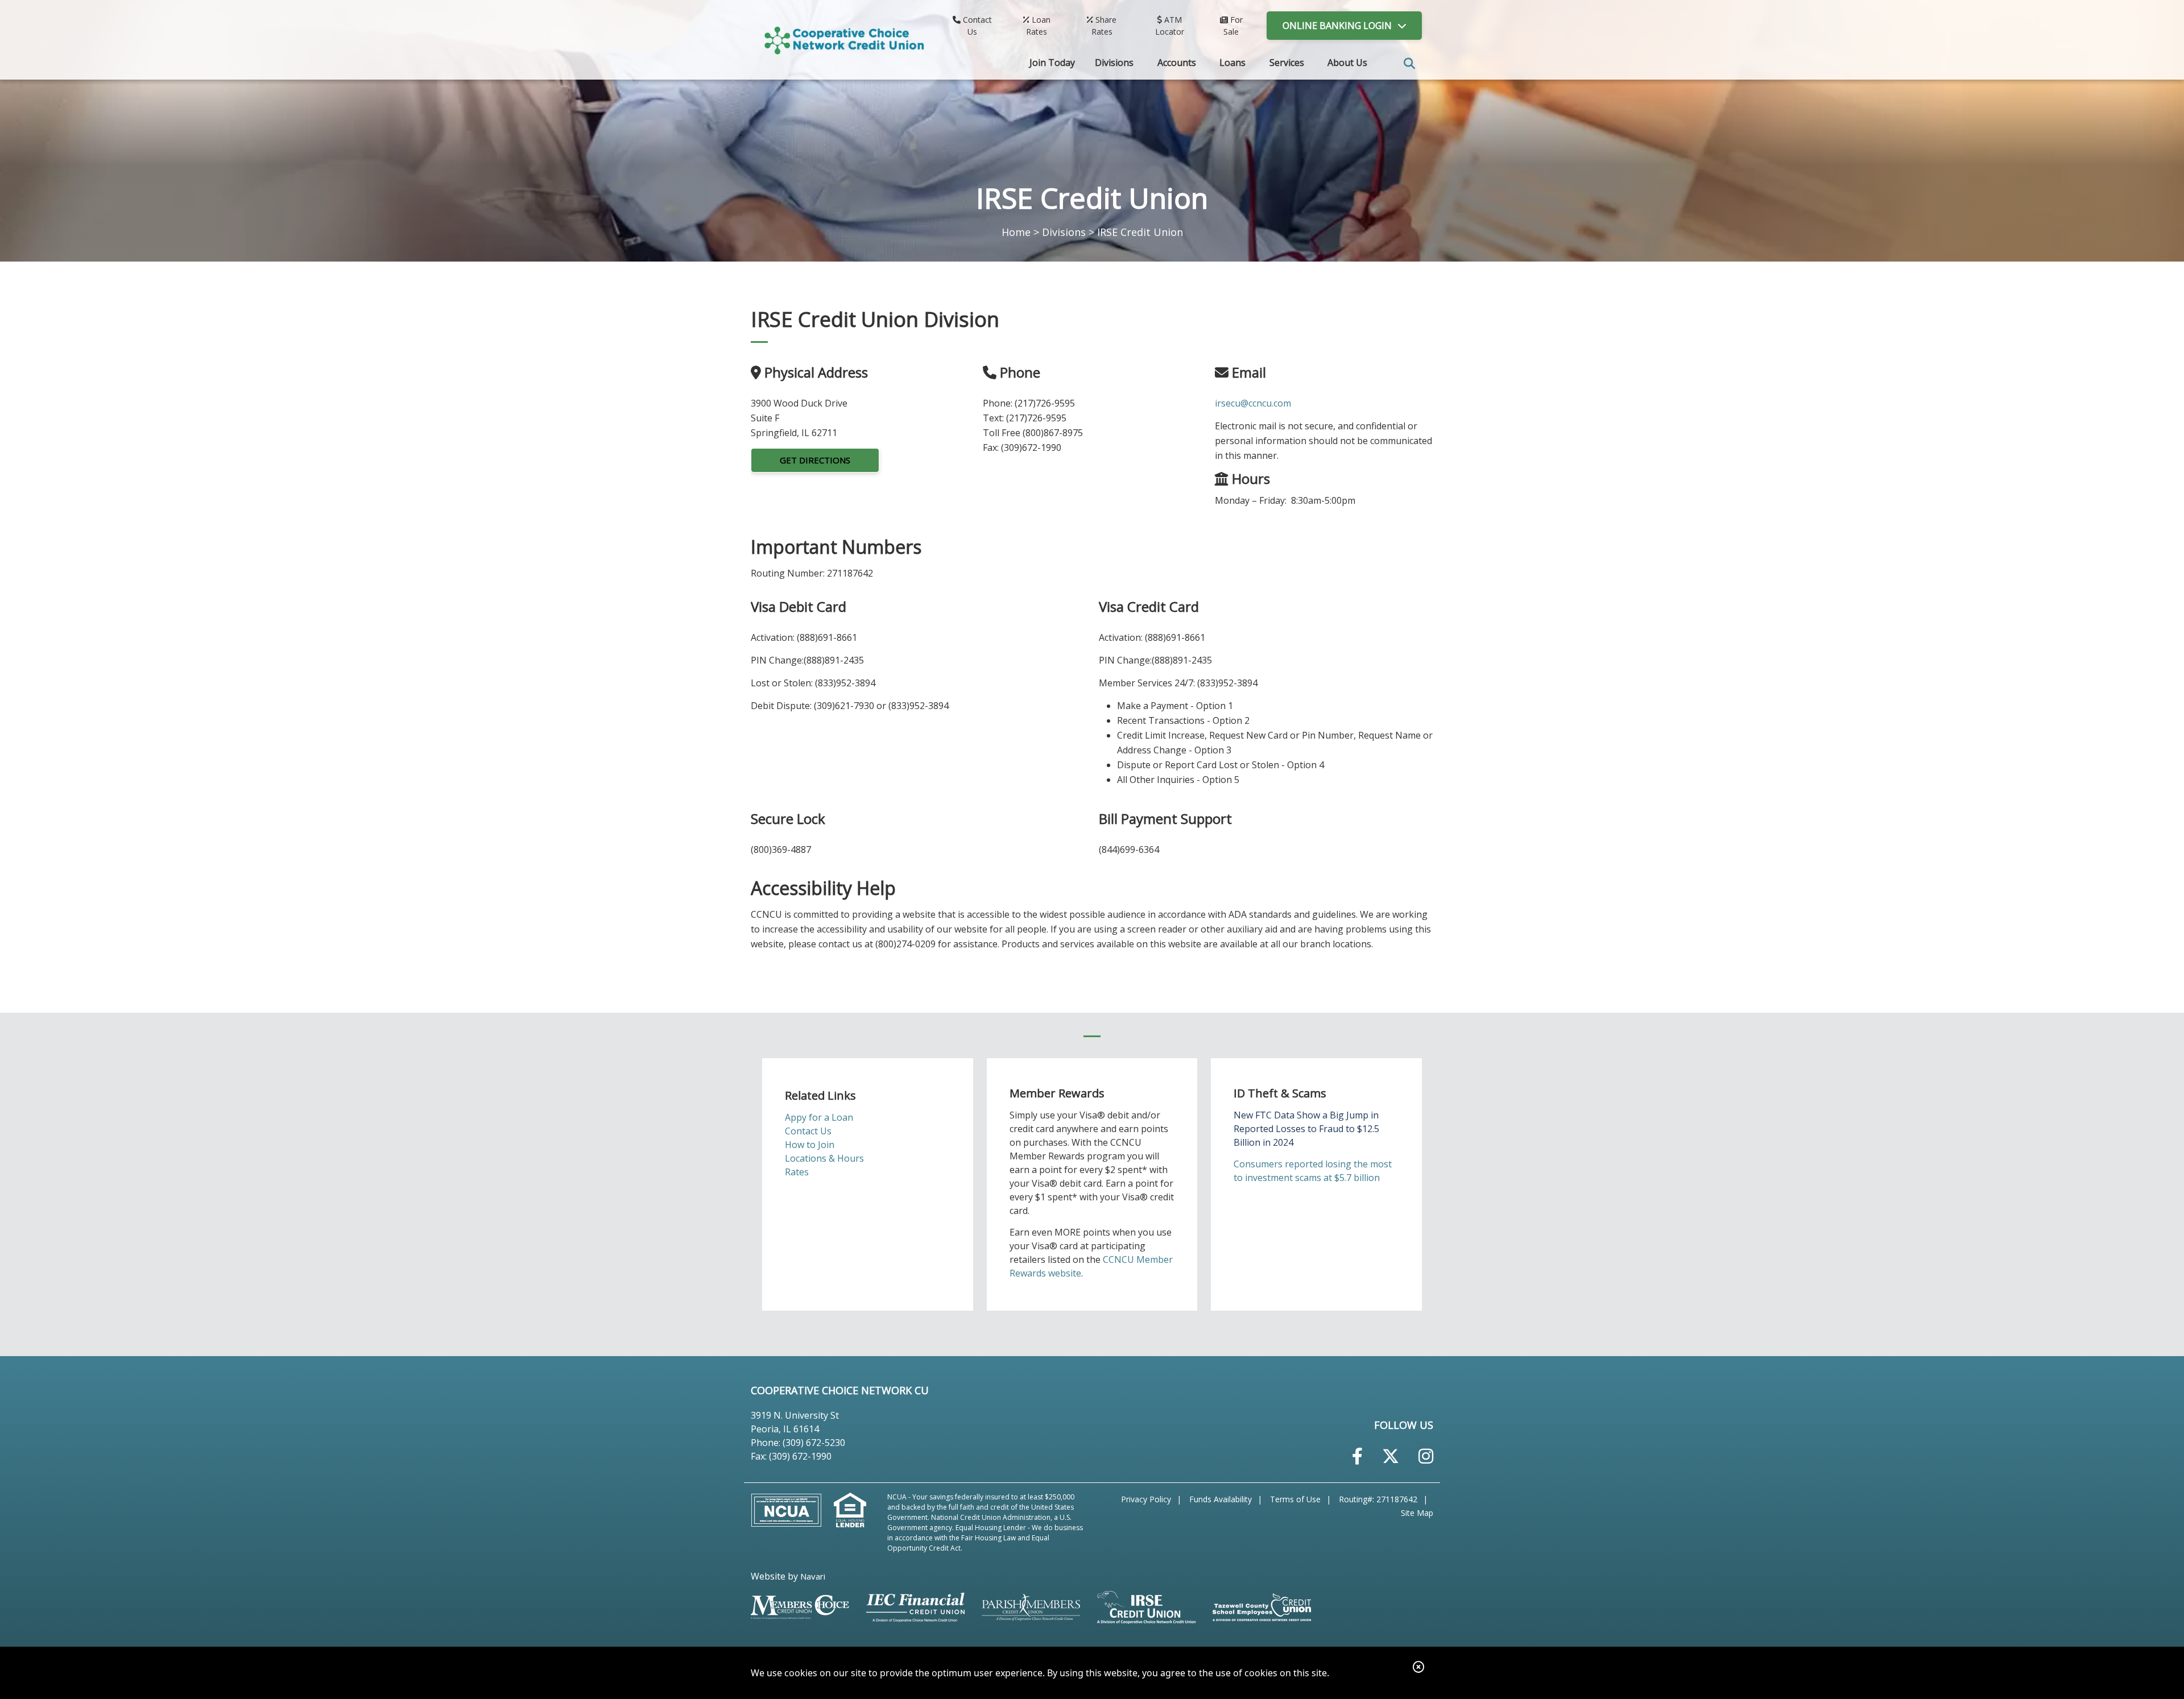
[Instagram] (1426, 1456)
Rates (797, 1172)
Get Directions (815, 460)
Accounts (1177, 63)
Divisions (1114, 63)
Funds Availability (1221, 1499)
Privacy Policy (1146, 1499)
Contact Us (808, 1131)
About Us (1347, 63)
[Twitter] (1391, 1456)
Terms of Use (1295, 1499)
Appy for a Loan (819, 1117)
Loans (1232, 63)
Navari (813, 1576)
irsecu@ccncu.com (1253, 403)
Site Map (1417, 1513)
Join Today (1052, 63)
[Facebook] (1357, 1456)
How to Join (810, 1145)
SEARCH (1409, 64)
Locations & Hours (824, 1158)
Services (1287, 63)
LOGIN (1337, 26)
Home (1016, 232)
